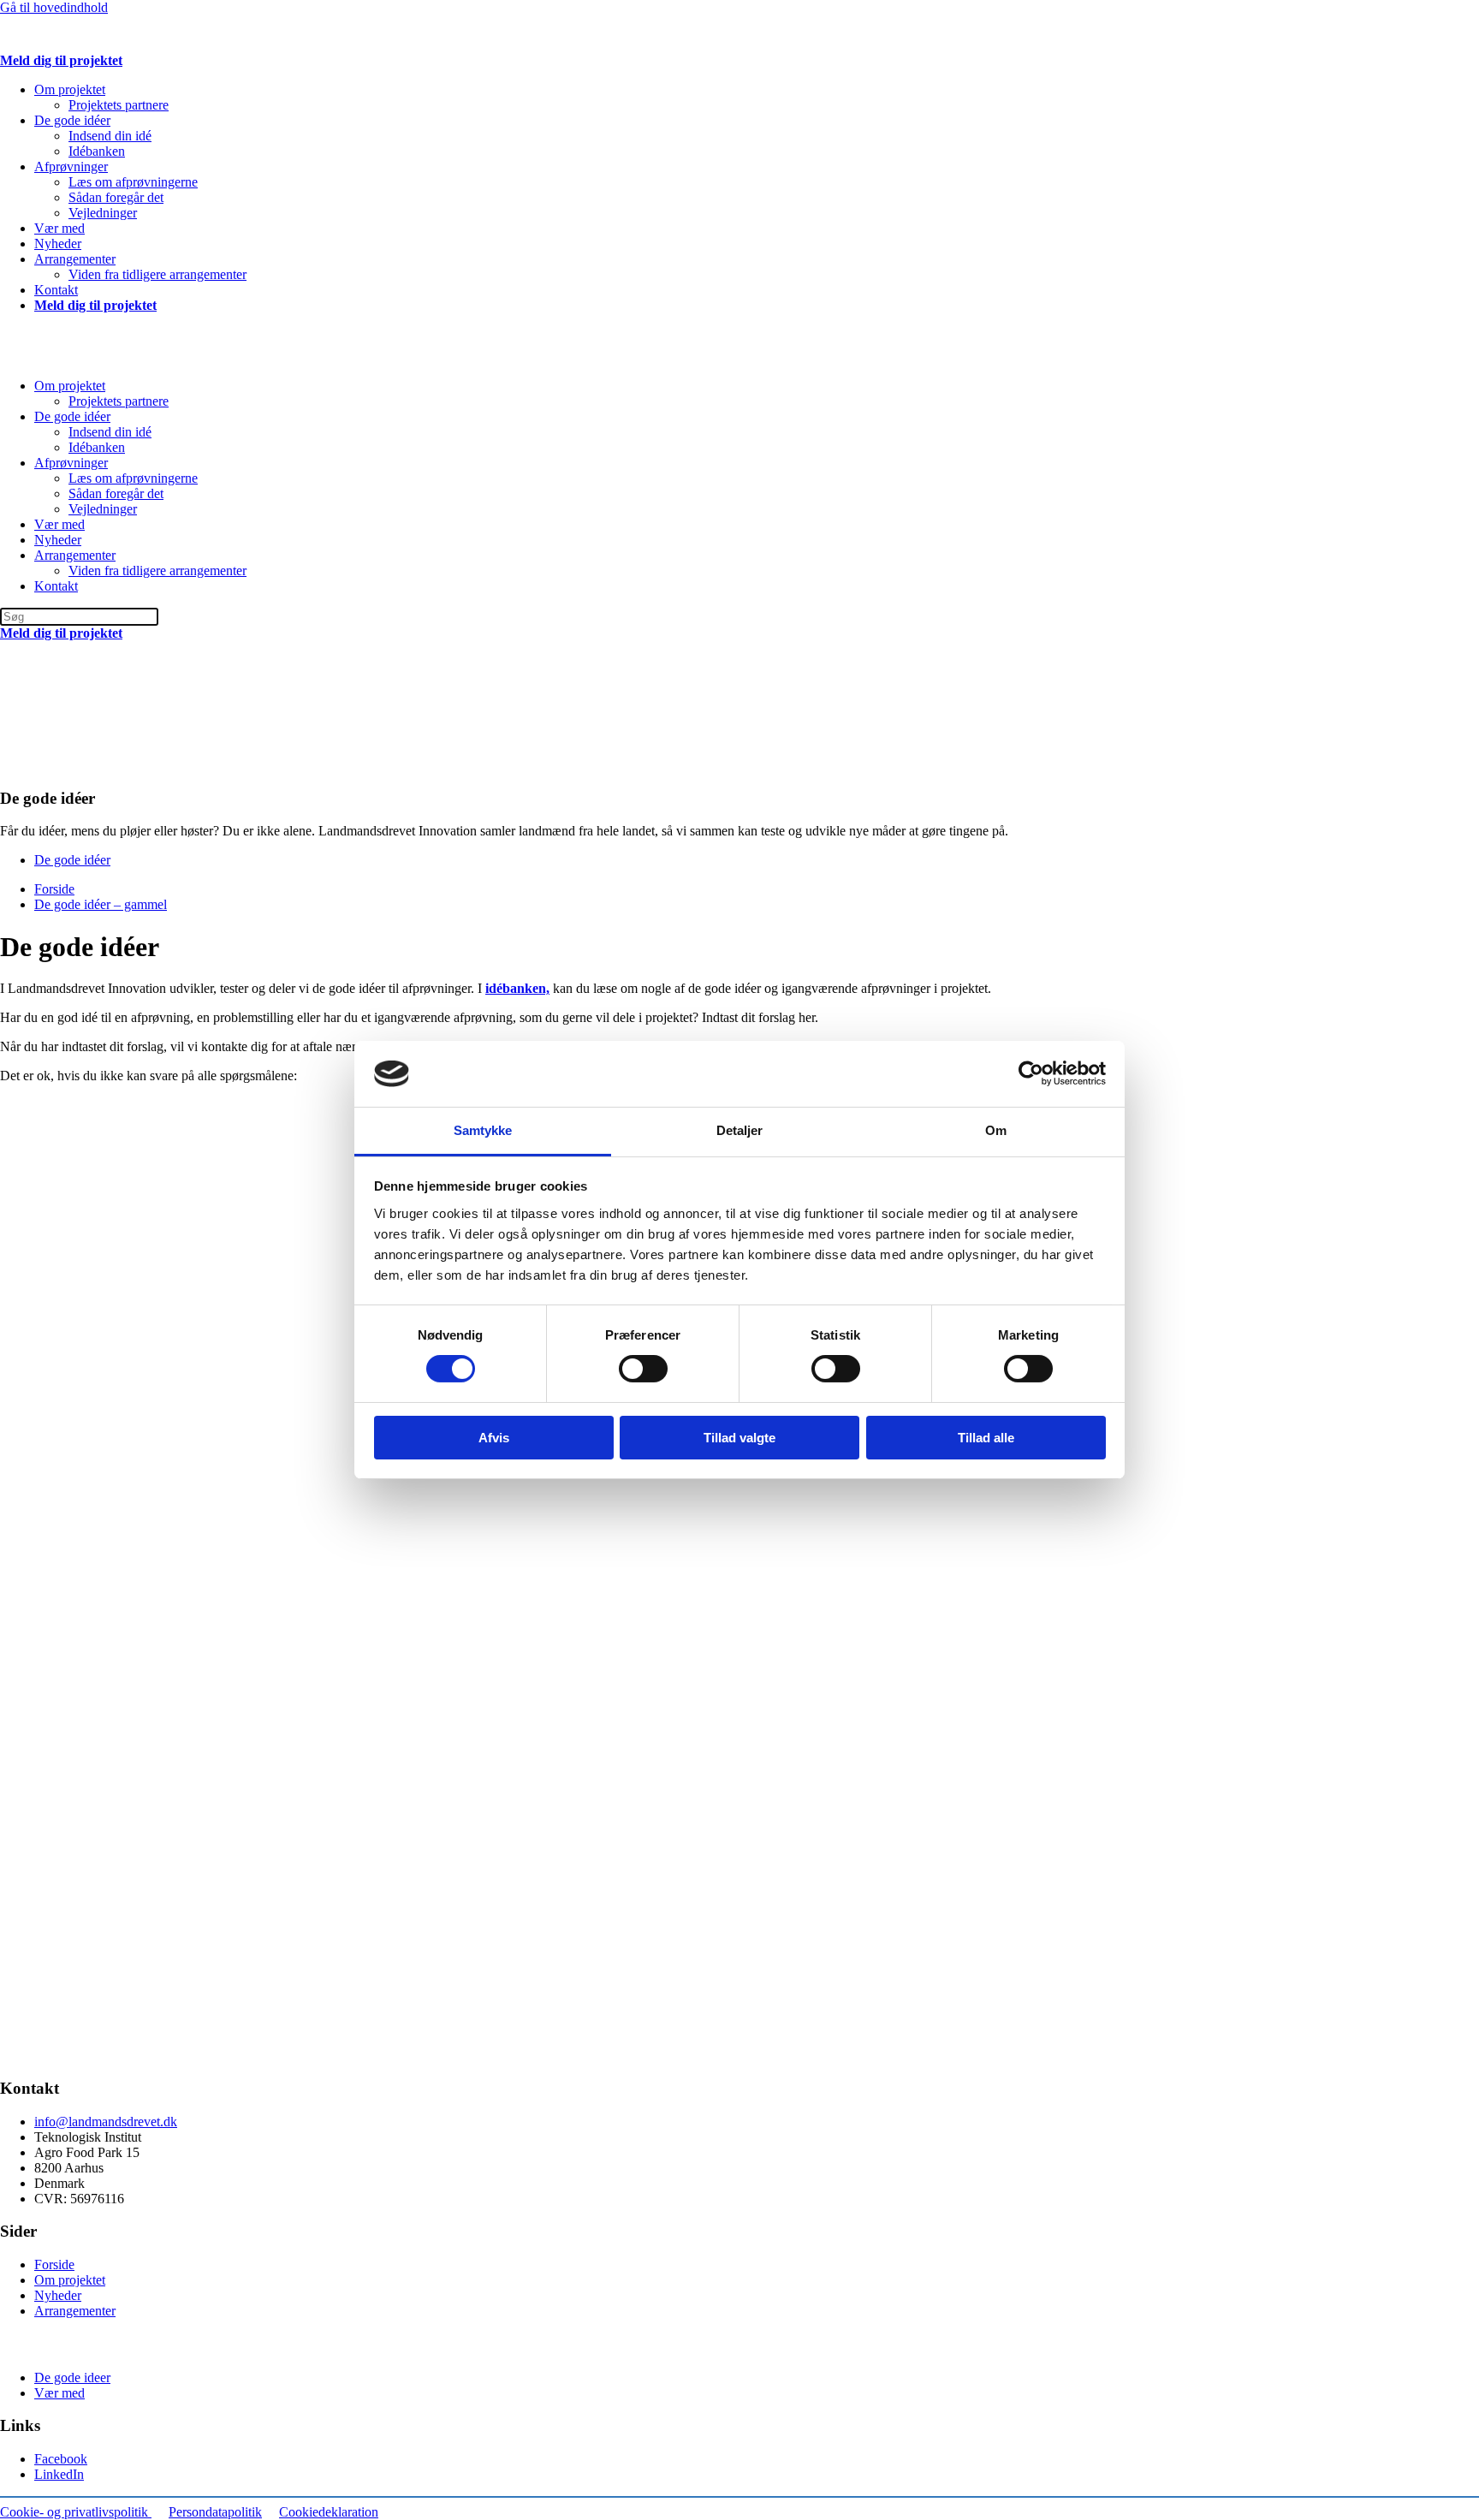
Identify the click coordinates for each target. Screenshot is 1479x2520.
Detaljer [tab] (740, 1130)
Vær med (59, 228)
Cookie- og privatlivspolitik (76, 2512)
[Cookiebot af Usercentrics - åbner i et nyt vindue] (1031, 1073)
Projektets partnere (119, 105)
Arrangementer (75, 259)
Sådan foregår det (116, 197)
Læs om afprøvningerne (133, 182)
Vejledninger (103, 213)
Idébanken (97, 151)
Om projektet (70, 89)
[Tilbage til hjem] (171, 45)
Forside (54, 2264)
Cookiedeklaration (329, 2512)
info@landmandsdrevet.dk (106, 2122)
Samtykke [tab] (483, 1130)
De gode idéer (72, 120)
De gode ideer (72, 2377)
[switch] (643, 1369)
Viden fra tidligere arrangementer (157, 274)
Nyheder (58, 244)
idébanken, (517, 988)
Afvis (494, 1438)
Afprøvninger (71, 166)
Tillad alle (986, 1438)
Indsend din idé (110, 136)
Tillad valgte (739, 1438)
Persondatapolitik (215, 2512)
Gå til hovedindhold (54, 7)
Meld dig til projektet (61, 60)
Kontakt (56, 290)
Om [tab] (996, 1130)
